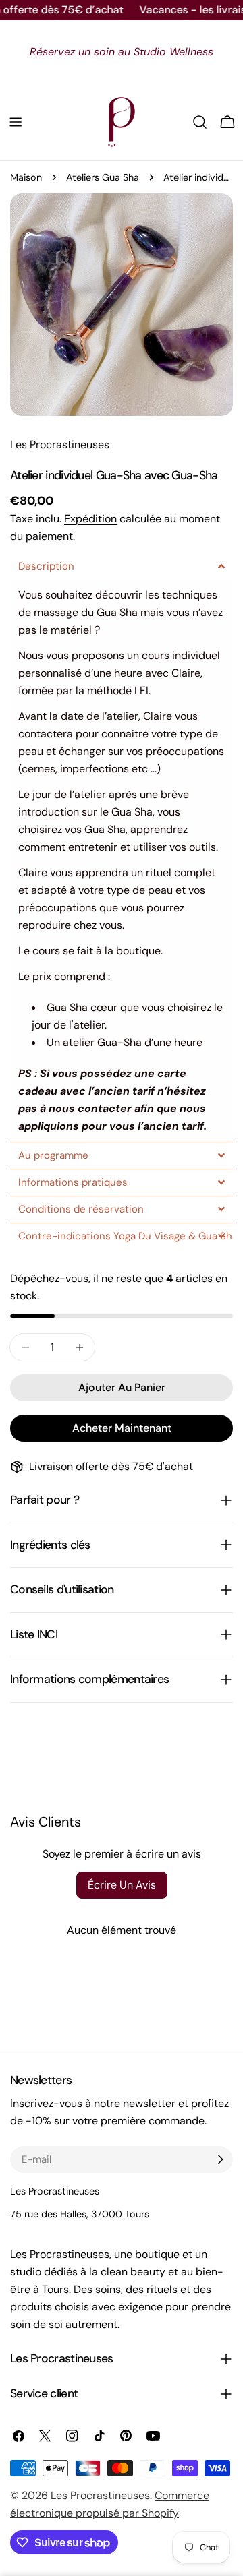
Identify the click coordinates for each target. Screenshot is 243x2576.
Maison (26, 177)
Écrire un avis (122, 1885)
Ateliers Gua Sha (103, 177)
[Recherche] (200, 122)
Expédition (90, 519)
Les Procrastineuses (100, 2495)
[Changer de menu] (16, 122)
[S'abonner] (220, 2159)
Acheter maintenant (122, 1428)
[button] (122, 566)
